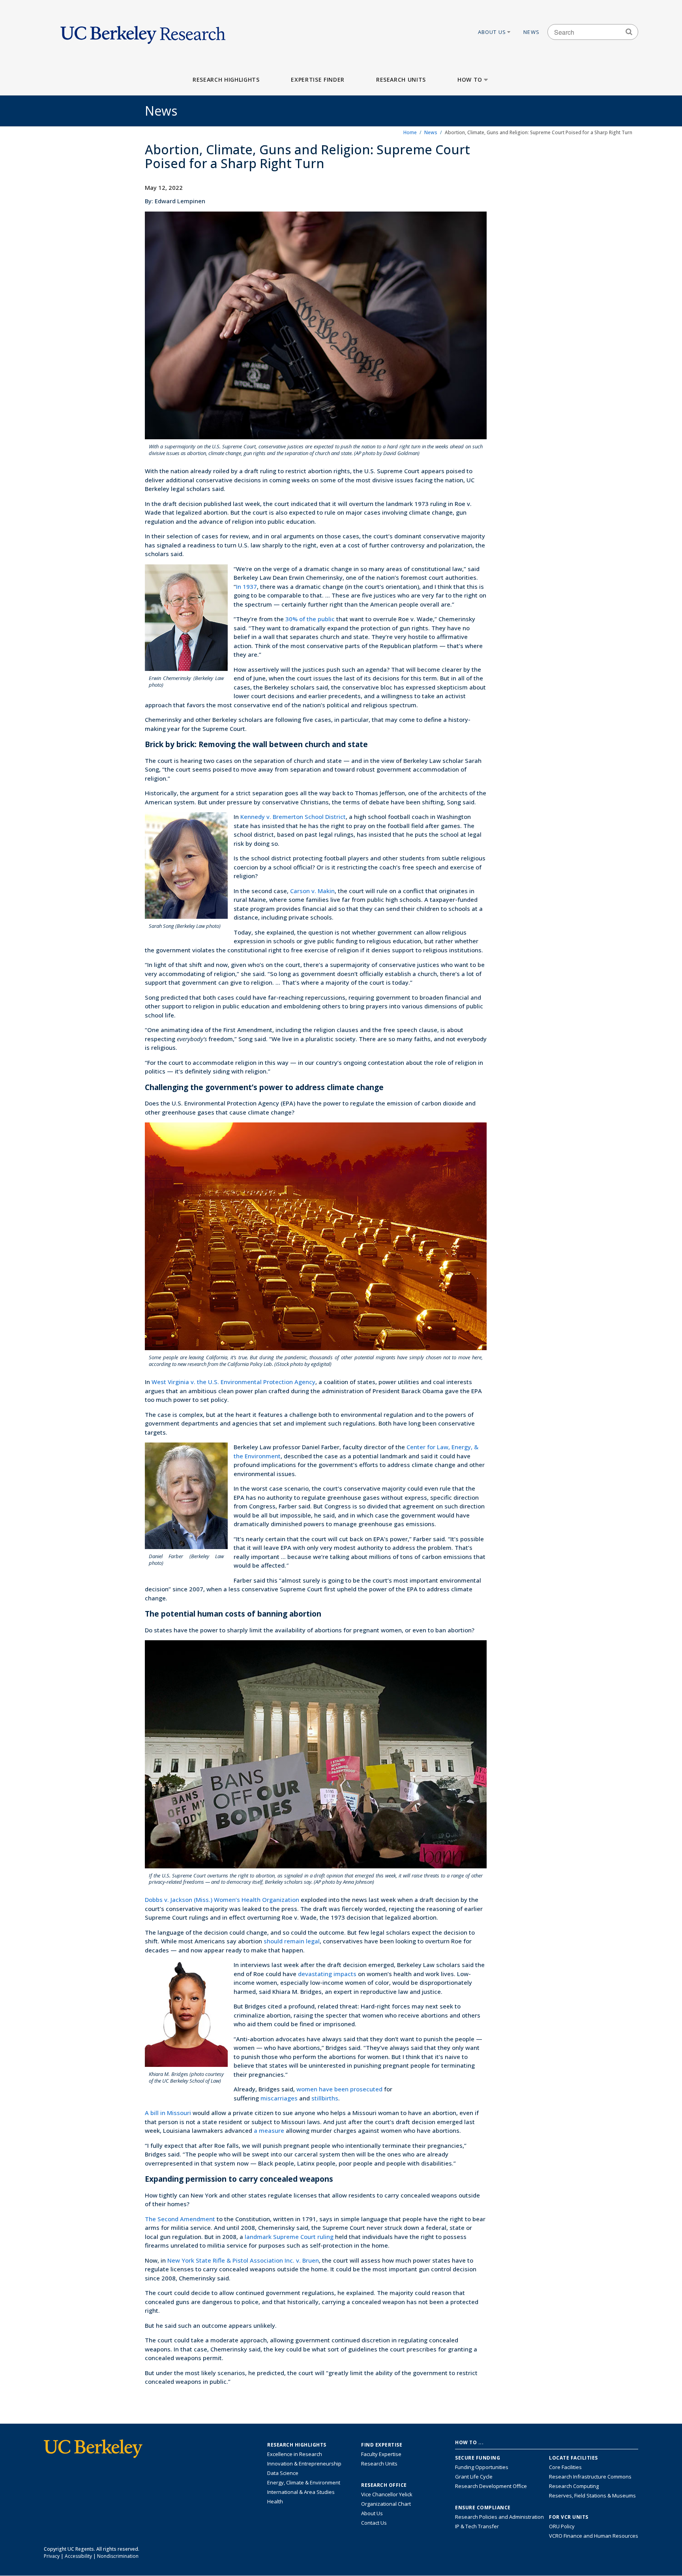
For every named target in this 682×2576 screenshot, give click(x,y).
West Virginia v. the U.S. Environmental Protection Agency (233, 1382)
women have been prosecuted (339, 2089)
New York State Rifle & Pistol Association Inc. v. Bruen (243, 2260)
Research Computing (574, 2486)
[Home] (143, 32)
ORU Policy (562, 2526)
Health (275, 2501)
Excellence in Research (295, 2454)
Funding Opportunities (482, 2467)
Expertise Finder (318, 80)
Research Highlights (226, 80)
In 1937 (246, 586)
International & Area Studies (301, 2492)
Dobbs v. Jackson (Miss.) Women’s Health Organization (222, 1900)
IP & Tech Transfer (477, 2526)
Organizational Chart (386, 2504)
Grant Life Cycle (474, 2477)
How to (470, 80)
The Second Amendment (180, 2219)
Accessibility (78, 2556)
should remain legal (292, 1941)
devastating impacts (327, 1974)
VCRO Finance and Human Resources (594, 2536)
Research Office (384, 2485)
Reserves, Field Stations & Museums (592, 2495)
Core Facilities (565, 2467)
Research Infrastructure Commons (590, 2477)
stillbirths (325, 2098)
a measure (269, 2130)
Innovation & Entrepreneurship (304, 2464)
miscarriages (279, 2098)
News (531, 32)
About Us (492, 32)
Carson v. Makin (312, 891)
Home (410, 132)
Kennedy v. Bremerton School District (293, 817)
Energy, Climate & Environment (304, 2482)
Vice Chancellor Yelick (387, 2494)
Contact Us (374, 2523)
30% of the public (310, 619)
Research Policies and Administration (499, 2517)
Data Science (283, 2473)
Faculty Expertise (381, 2454)
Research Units (401, 80)
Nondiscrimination (118, 2556)
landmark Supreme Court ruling (289, 2237)
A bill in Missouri (168, 2113)
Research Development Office (491, 2486)
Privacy (52, 2556)
